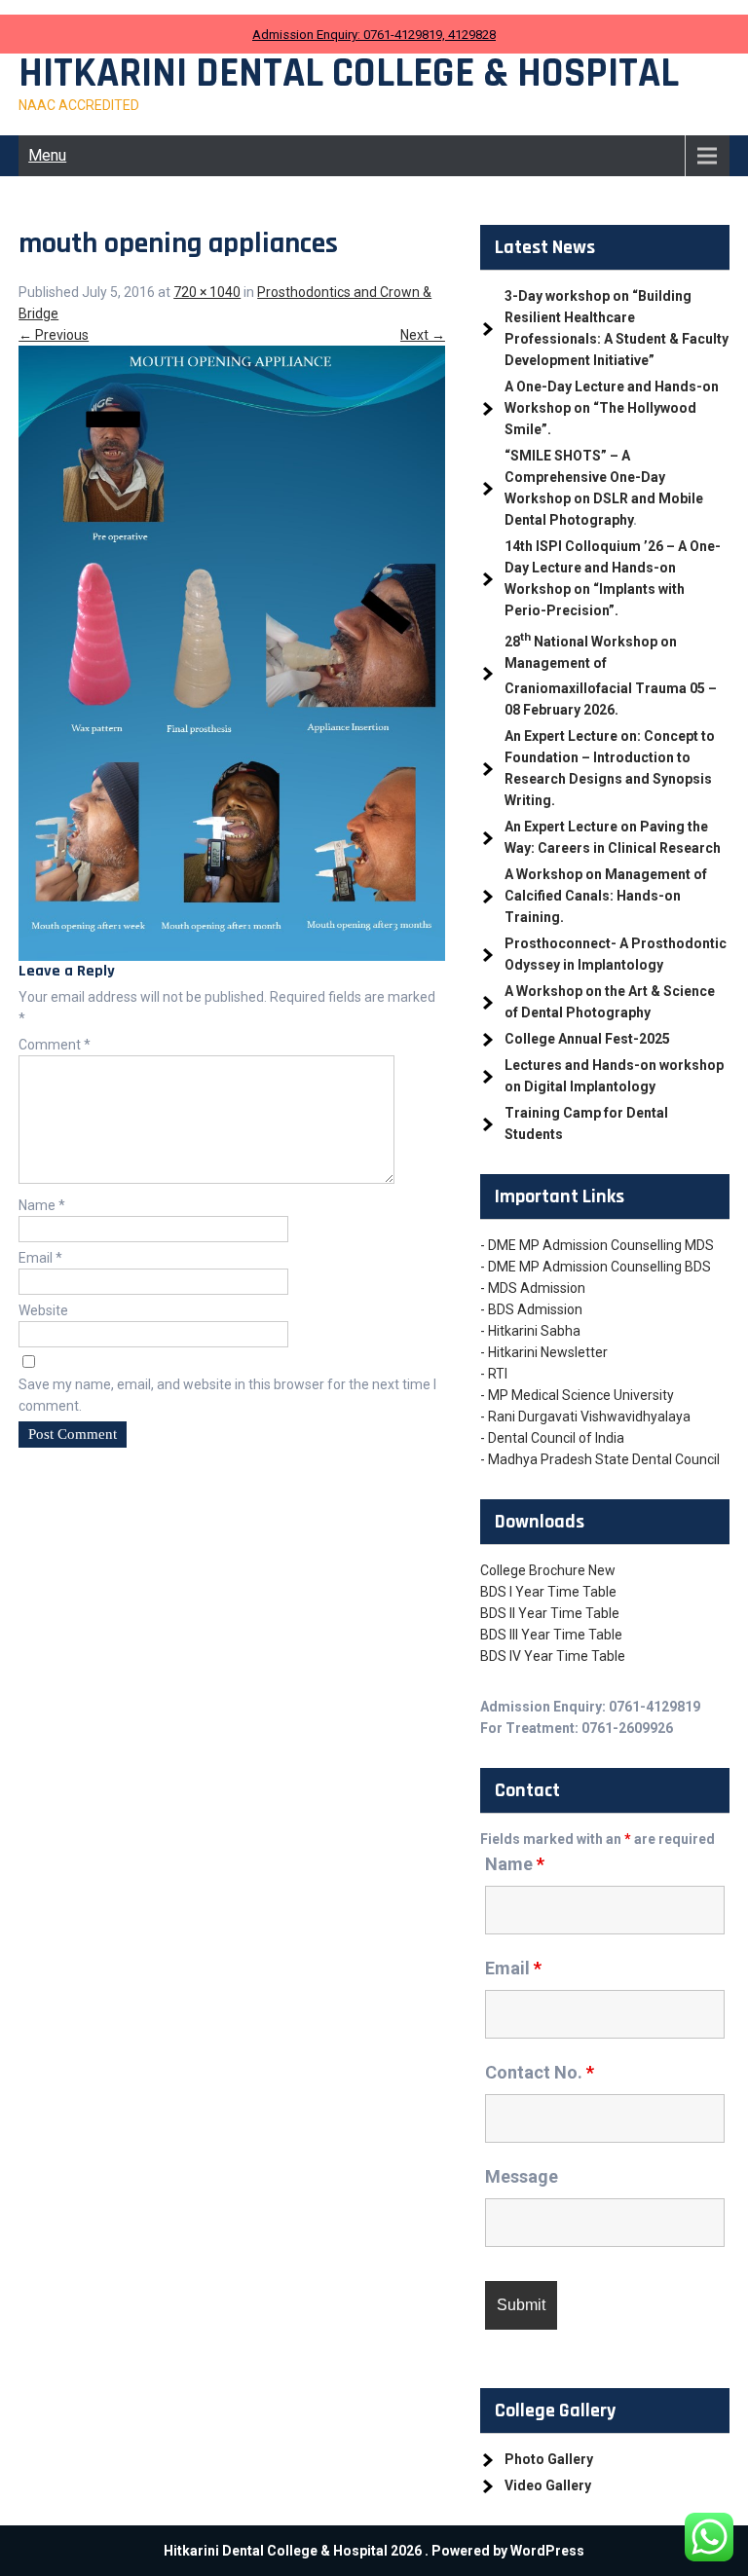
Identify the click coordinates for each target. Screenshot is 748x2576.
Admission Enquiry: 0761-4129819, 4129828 (374, 35)
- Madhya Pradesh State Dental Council (600, 1459)
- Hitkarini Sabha (530, 1331)
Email (40, 1258)
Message (522, 2176)
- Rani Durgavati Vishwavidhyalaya (585, 1417)
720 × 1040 (207, 292)
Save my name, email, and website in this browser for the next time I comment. (227, 1395)
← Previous (54, 335)
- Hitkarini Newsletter (544, 1352)
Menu (47, 155)
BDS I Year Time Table (548, 1592)
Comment (55, 1045)
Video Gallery (548, 2485)
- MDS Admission (533, 1288)
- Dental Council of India (552, 1438)
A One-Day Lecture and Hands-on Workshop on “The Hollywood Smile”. (612, 408)
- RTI (494, 1374)
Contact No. (540, 2072)
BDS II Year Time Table (550, 1613)
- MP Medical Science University (577, 1395)
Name (42, 1205)
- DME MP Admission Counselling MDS (597, 1245)
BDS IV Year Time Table (553, 1656)
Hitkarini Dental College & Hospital (349, 74)
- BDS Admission (531, 1309)
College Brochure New (548, 1570)
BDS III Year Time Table (551, 1635)
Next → (423, 335)
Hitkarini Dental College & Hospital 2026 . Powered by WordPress (374, 2551)
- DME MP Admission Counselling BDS (596, 1267)
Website (43, 1310)
